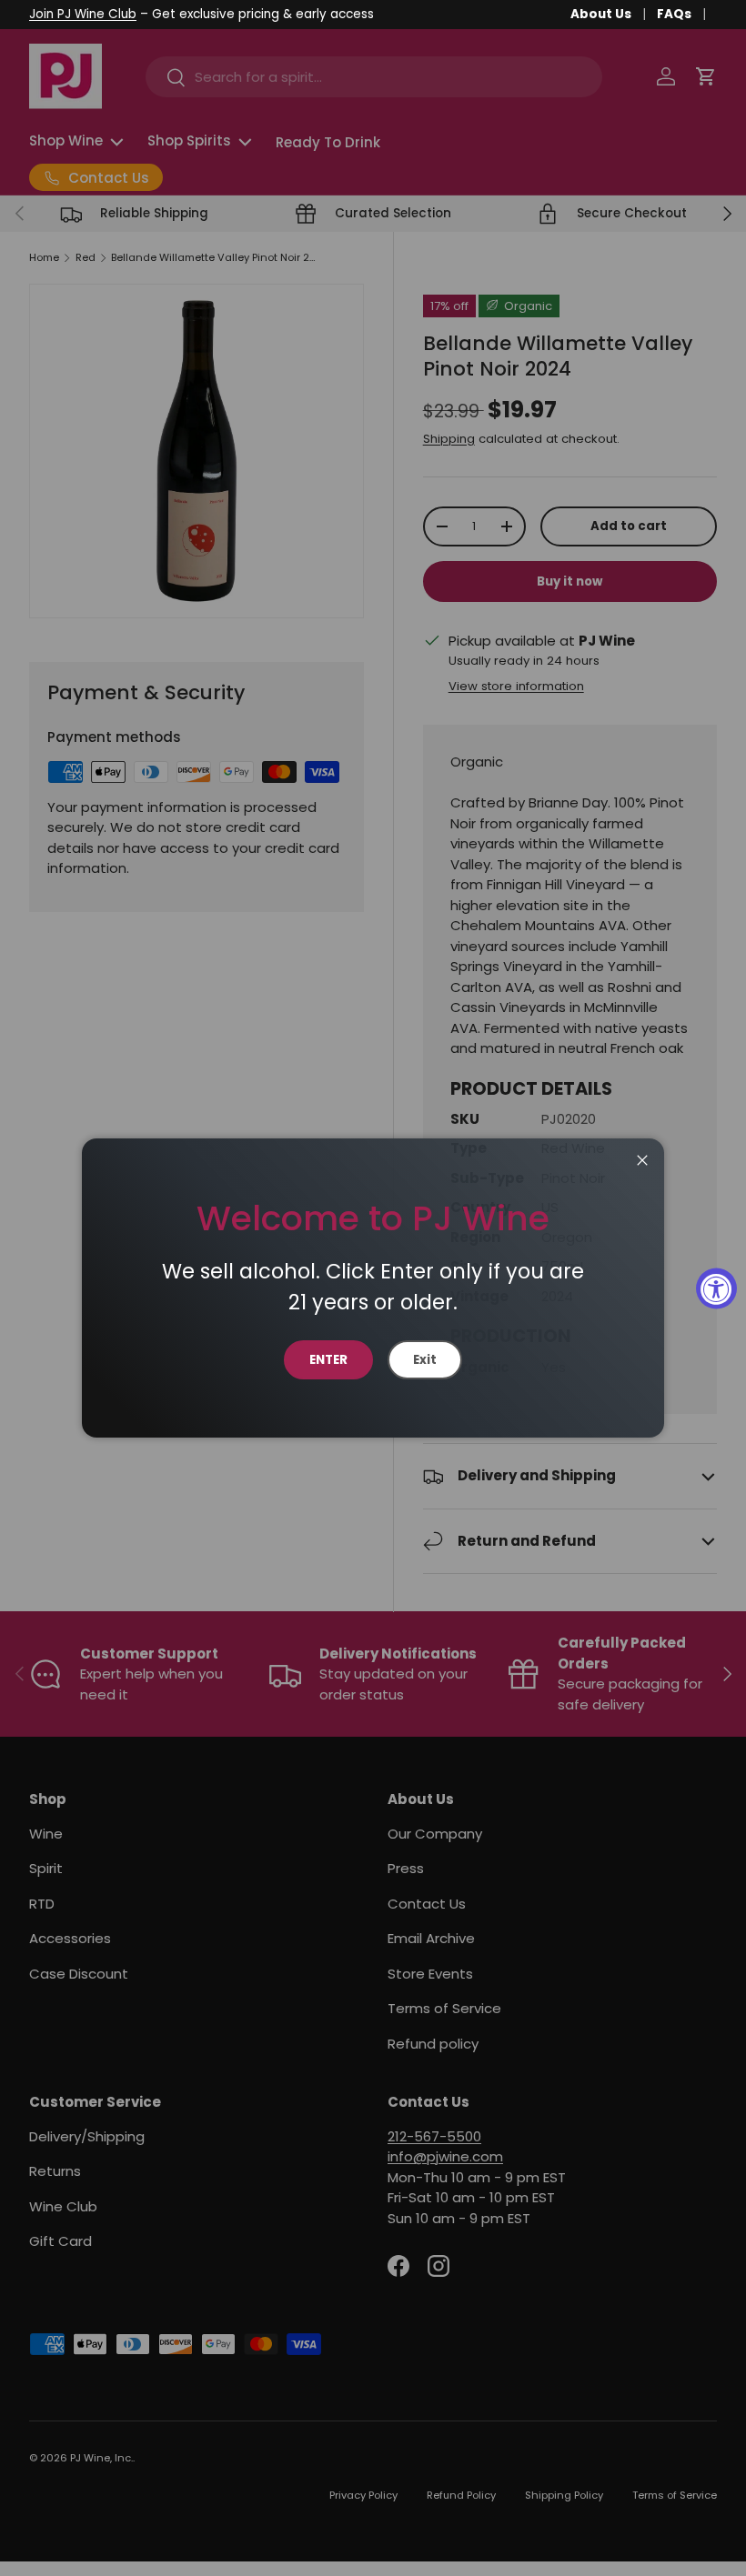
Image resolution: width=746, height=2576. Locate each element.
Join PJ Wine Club (83, 14)
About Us (601, 14)
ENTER (328, 1360)
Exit (425, 1360)
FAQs (674, 14)
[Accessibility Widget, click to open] (716, 1288)
